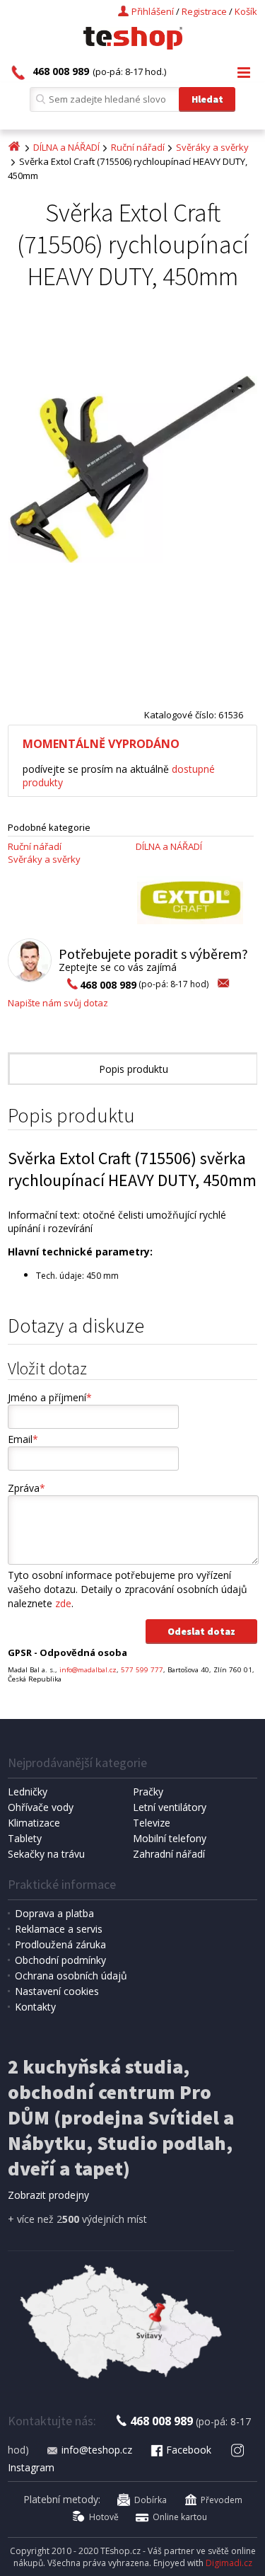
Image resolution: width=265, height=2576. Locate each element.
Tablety (25, 1838)
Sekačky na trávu (46, 1854)
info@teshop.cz (97, 2450)
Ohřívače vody (41, 1807)
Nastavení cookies (57, 1991)
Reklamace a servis (59, 1929)
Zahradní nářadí (169, 1854)
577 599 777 (142, 1670)
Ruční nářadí (138, 147)
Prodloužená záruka (60, 1944)
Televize (152, 1823)
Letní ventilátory (170, 1807)
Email (23, 1439)
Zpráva (26, 1488)
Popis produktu (134, 1069)
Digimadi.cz (229, 2563)
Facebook (189, 2450)
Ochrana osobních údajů (71, 1976)
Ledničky (28, 1792)
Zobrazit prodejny (48, 2195)
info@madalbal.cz (88, 1670)
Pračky (148, 1792)
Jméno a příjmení (50, 1397)
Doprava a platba (54, 1913)
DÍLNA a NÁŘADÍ (66, 147)
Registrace (204, 11)
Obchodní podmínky (60, 1960)
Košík (246, 11)
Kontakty (35, 2007)
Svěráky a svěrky (212, 147)
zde (63, 1603)
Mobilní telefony (170, 1838)
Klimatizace (34, 1823)
